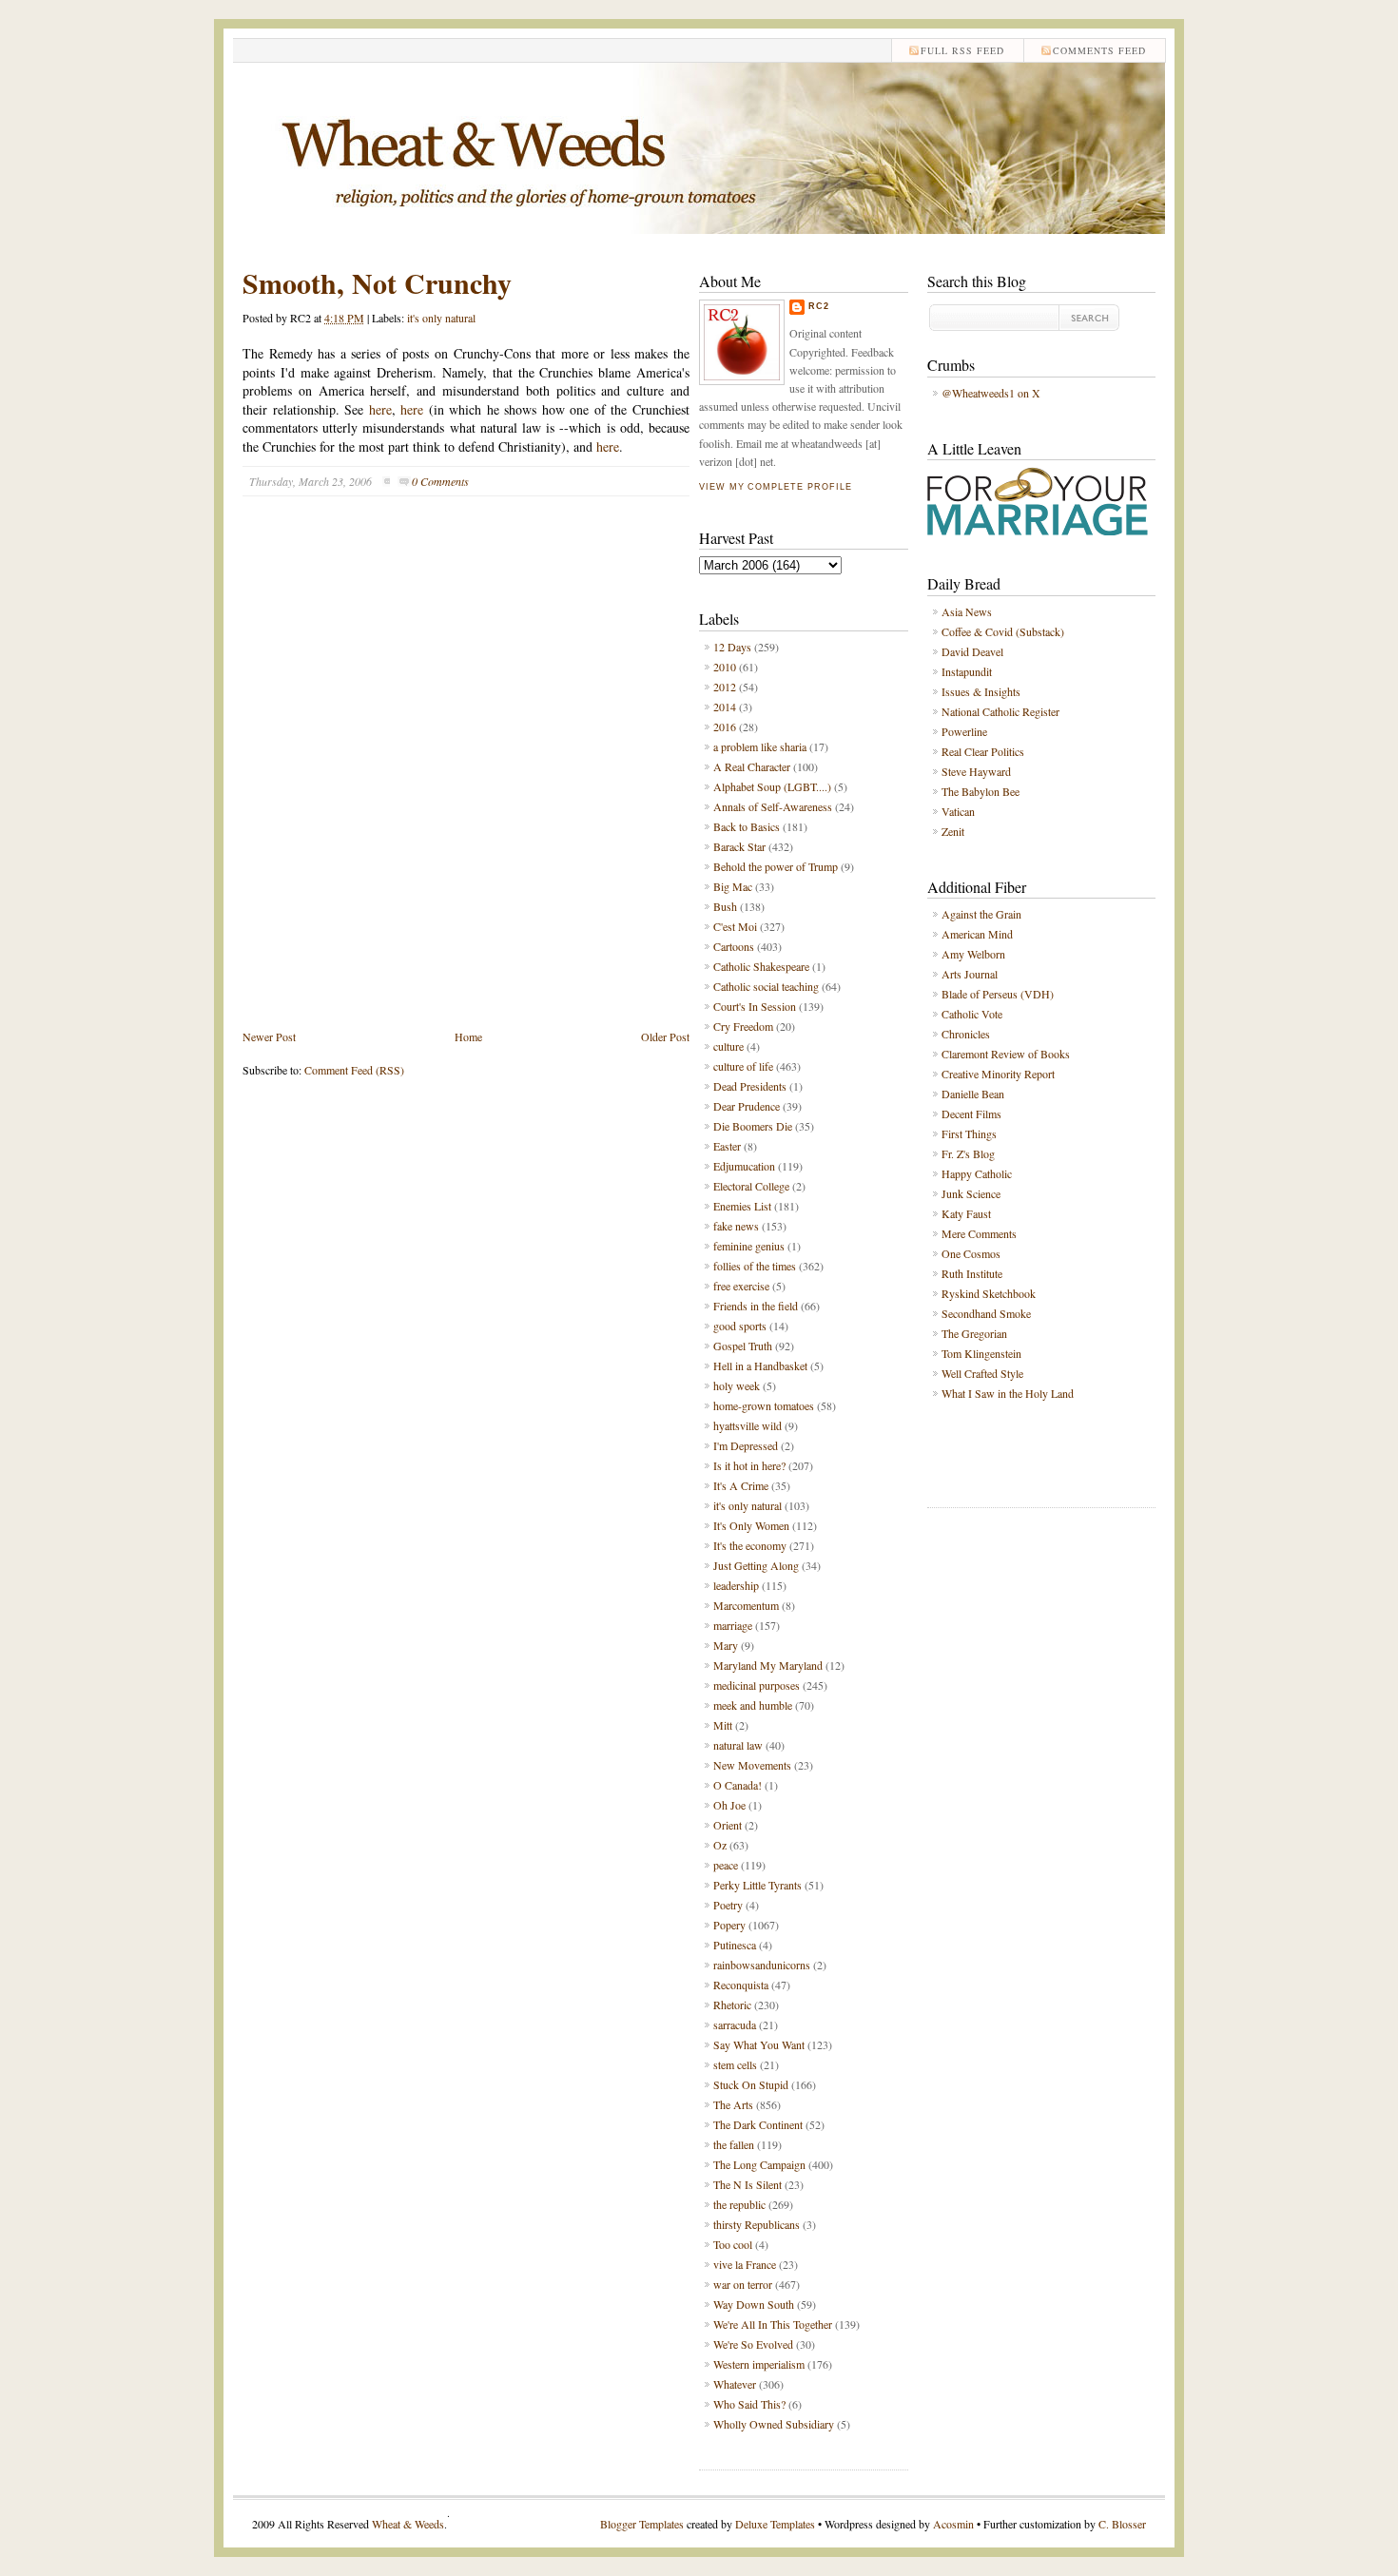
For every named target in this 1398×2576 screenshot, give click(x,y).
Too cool (733, 2244)
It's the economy (750, 1545)
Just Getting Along (756, 1565)
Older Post (665, 1036)
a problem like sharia (760, 746)
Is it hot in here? (749, 1465)
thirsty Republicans (757, 2224)
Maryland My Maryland (768, 1665)
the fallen (734, 2144)
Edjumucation (744, 1166)
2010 (725, 667)
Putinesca (735, 1945)
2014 (725, 707)
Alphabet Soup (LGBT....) (772, 786)
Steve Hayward (976, 771)
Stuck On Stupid (751, 2084)
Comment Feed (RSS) (354, 1070)
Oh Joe (729, 1805)
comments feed (1099, 50)
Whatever (735, 2384)
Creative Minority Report (998, 1074)
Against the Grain (981, 914)
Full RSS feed (962, 50)
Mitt (723, 1725)
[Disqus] (466, 777)
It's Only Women (751, 1525)
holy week (737, 1385)
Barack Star (739, 846)
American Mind (977, 934)
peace (726, 1865)
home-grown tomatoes (764, 1405)
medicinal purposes (757, 1685)
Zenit (953, 831)
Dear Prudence (747, 1106)
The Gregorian (974, 1333)
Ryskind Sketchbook (989, 1293)
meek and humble (753, 1705)
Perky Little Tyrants (757, 1885)
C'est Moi (735, 926)
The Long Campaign (759, 2164)
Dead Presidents (750, 1086)
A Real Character (752, 766)
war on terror (743, 2284)
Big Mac (733, 886)
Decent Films (971, 1114)
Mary (726, 1645)
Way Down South (754, 2304)
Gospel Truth (743, 1346)
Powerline (964, 731)
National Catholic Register (1000, 711)
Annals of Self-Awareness (773, 806)
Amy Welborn (973, 954)
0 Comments (440, 481)
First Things (969, 1133)
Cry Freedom (743, 1026)
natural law (738, 1745)
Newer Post (269, 1036)
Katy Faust (966, 1213)
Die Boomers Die (753, 1126)
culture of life (743, 1066)
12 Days (732, 647)
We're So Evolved (753, 2344)
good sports (740, 1326)
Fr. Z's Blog (968, 1153)
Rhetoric (732, 2005)
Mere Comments (979, 1233)
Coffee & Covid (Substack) (1003, 631)
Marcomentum (746, 1605)
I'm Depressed (746, 1445)
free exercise (741, 1286)
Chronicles (966, 1034)
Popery (729, 1925)
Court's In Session (755, 1006)
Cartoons (734, 946)
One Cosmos (971, 1253)
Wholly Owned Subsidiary (774, 2424)
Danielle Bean (973, 1094)
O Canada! (738, 1785)
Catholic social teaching (766, 986)
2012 (725, 687)
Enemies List (742, 1206)
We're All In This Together (773, 2324)
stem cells (735, 2064)
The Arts (733, 2104)
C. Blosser (1122, 2524)
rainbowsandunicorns (762, 1965)
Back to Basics (747, 826)
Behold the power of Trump (776, 866)
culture (728, 1046)
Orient (728, 1825)
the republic (739, 2204)
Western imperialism (759, 2364)
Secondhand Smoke (986, 1313)
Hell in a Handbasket (760, 1365)
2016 (725, 726)
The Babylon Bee (981, 791)
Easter (727, 1146)
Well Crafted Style (982, 1373)
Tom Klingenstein (981, 1353)
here (380, 409)
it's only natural (441, 318)
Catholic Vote (972, 1014)
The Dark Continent (758, 2124)
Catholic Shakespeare (761, 966)
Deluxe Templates (775, 2524)
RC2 (819, 306)
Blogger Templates (642, 2524)
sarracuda (735, 2024)
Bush (725, 906)
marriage (733, 1625)
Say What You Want (759, 2044)
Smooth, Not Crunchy (377, 282)
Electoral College (751, 1186)
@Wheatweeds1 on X (991, 393)
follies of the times (755, 1266)
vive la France (745, 2264)
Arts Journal (970, 974)
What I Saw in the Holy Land (1008, 1393)
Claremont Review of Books (1006, 1054)
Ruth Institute (972, 1273)
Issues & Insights (981, 691)
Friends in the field (756, 1306)
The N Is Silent (748, 2184)
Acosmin (953, 2524)
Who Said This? (749, 2404)
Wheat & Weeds (408, 2524)
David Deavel (972, 651)
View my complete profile (775, 487)
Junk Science (971, 1193)
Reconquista (741, 1985)
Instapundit (967, 671)
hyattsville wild (748, 1425)
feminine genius (749, 1246)
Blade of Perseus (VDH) (998, 994)
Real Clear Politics (983, 751)
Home (468, 1036)
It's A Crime (741, 1485)
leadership (736, 1585)
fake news (736, 1226)
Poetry (728, 1905)
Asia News (967, 611)
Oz (720, 1845)
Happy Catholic (977, 1173)
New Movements (752, 1765)
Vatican (958, 811)
